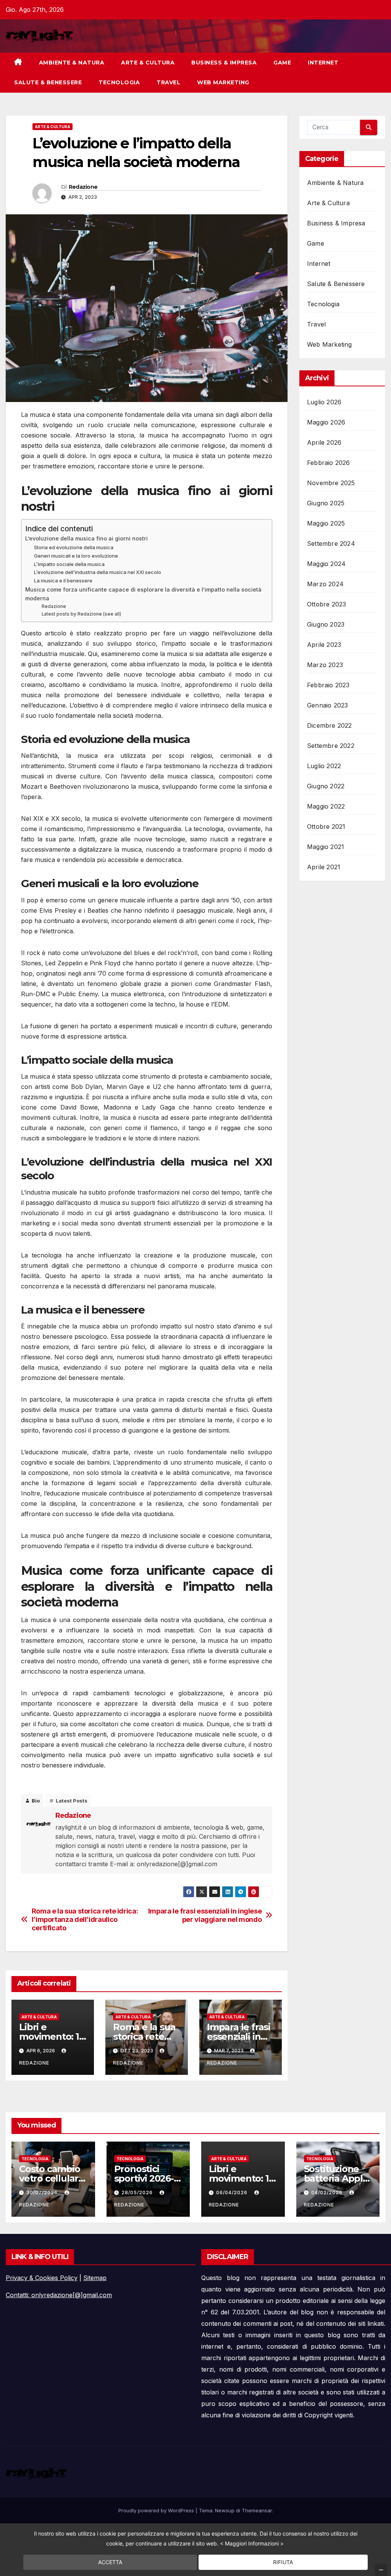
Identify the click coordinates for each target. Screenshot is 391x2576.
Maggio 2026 (326, 422)
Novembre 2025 (331, 483)
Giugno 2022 (326, 786)
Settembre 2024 (331, 544)
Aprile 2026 (324, 442)
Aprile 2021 (324, 867)
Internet (323, 63)
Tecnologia (119, 82)
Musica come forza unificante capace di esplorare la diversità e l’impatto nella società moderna (143, 594)
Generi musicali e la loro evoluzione (76, 556)
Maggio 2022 (326, 806)
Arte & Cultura (148, 63)
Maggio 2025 (326, 523)
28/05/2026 (138, 2192)
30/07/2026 (43, 2192)
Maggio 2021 (326, 847)
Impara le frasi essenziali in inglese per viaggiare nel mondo (205, 1915)
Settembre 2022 (331, 746)
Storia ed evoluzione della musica (74, 547)
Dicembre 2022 (330, 725)
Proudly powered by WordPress (157, 2510)
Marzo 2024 (325, 584)
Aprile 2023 (324, 645)
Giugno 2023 (326, 624)
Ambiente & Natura (72, 63)
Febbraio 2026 (329, 463)
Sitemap (95, 2278)
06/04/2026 (233, 2192)
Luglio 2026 (324, 402)
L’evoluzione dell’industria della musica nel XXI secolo (98, 572)
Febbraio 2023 (328, 685)
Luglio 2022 (324, 766)
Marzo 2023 (325, 665)
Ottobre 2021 (326, 827)
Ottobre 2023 (326, 604)
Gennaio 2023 (327, 705)
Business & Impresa (224, 63)
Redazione (83, 187)
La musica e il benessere (63, 580)
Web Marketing (223, 82)
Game (282, 63)
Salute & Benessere (48, 82)
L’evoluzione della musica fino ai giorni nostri (86, 538)
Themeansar (257, 2510)
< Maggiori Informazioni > (252, 2543)
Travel (168, 82)
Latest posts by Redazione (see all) (81, 614)
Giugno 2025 (326, 503)
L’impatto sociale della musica (69, 564)
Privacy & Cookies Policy (42, 2278)
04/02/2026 (328, 2192)
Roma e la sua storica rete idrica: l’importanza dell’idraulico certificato (85, 1919)
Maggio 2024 (326, 564)
